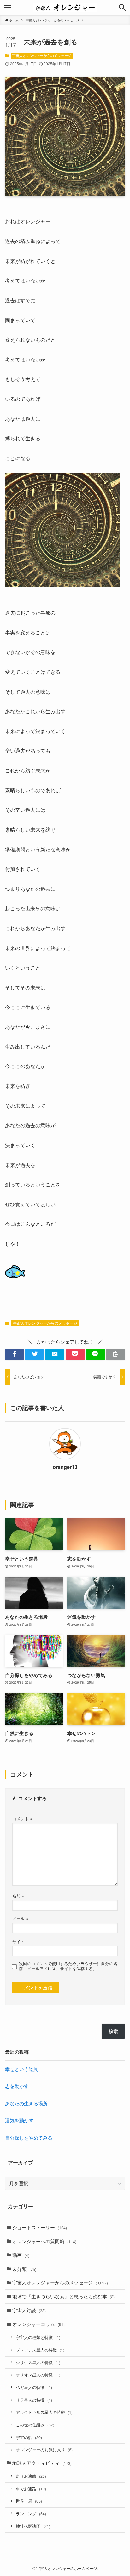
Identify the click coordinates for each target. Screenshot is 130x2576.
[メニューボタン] (8, 8)
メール (20, 1918)
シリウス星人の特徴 (38, 2362)
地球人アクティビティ (42, 2463)
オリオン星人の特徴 (38, 2375)
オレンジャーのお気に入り (44, 2450)
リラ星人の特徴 (34, 2400)
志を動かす (17, 2086)
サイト (18, 1941)
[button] (15, 1354)
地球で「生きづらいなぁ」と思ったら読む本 (63, 2296)
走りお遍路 (31, 2476)
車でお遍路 (31, 2489)
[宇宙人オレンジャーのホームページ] (65, 8)
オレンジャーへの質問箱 (44, 2241)
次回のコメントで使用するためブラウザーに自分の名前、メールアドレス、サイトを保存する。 (68, 1966)
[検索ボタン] (122, 8)
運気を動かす (19, 2120)
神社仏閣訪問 (33, 2526)
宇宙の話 (29, 2437)
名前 (18, 1896)
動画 (21, 2255)
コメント (22, 1819)
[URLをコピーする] (115, 1354)
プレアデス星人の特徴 (40, 2350)
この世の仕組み (35, 2425)
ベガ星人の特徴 (34, 2387)
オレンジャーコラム (38, 2324)
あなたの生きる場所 (26, 2103)
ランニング (31, 2513)
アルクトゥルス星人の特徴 (44, 2412)
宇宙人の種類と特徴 (38, 2337)
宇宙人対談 (29, 2310)
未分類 (24, 2269)
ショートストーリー (40, 2227)
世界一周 (29, 2501)
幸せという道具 (22, 2069)
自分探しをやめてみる (29, 2138)
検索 (113, 2031)
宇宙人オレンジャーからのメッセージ (42, 55)
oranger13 (65, 1467)
